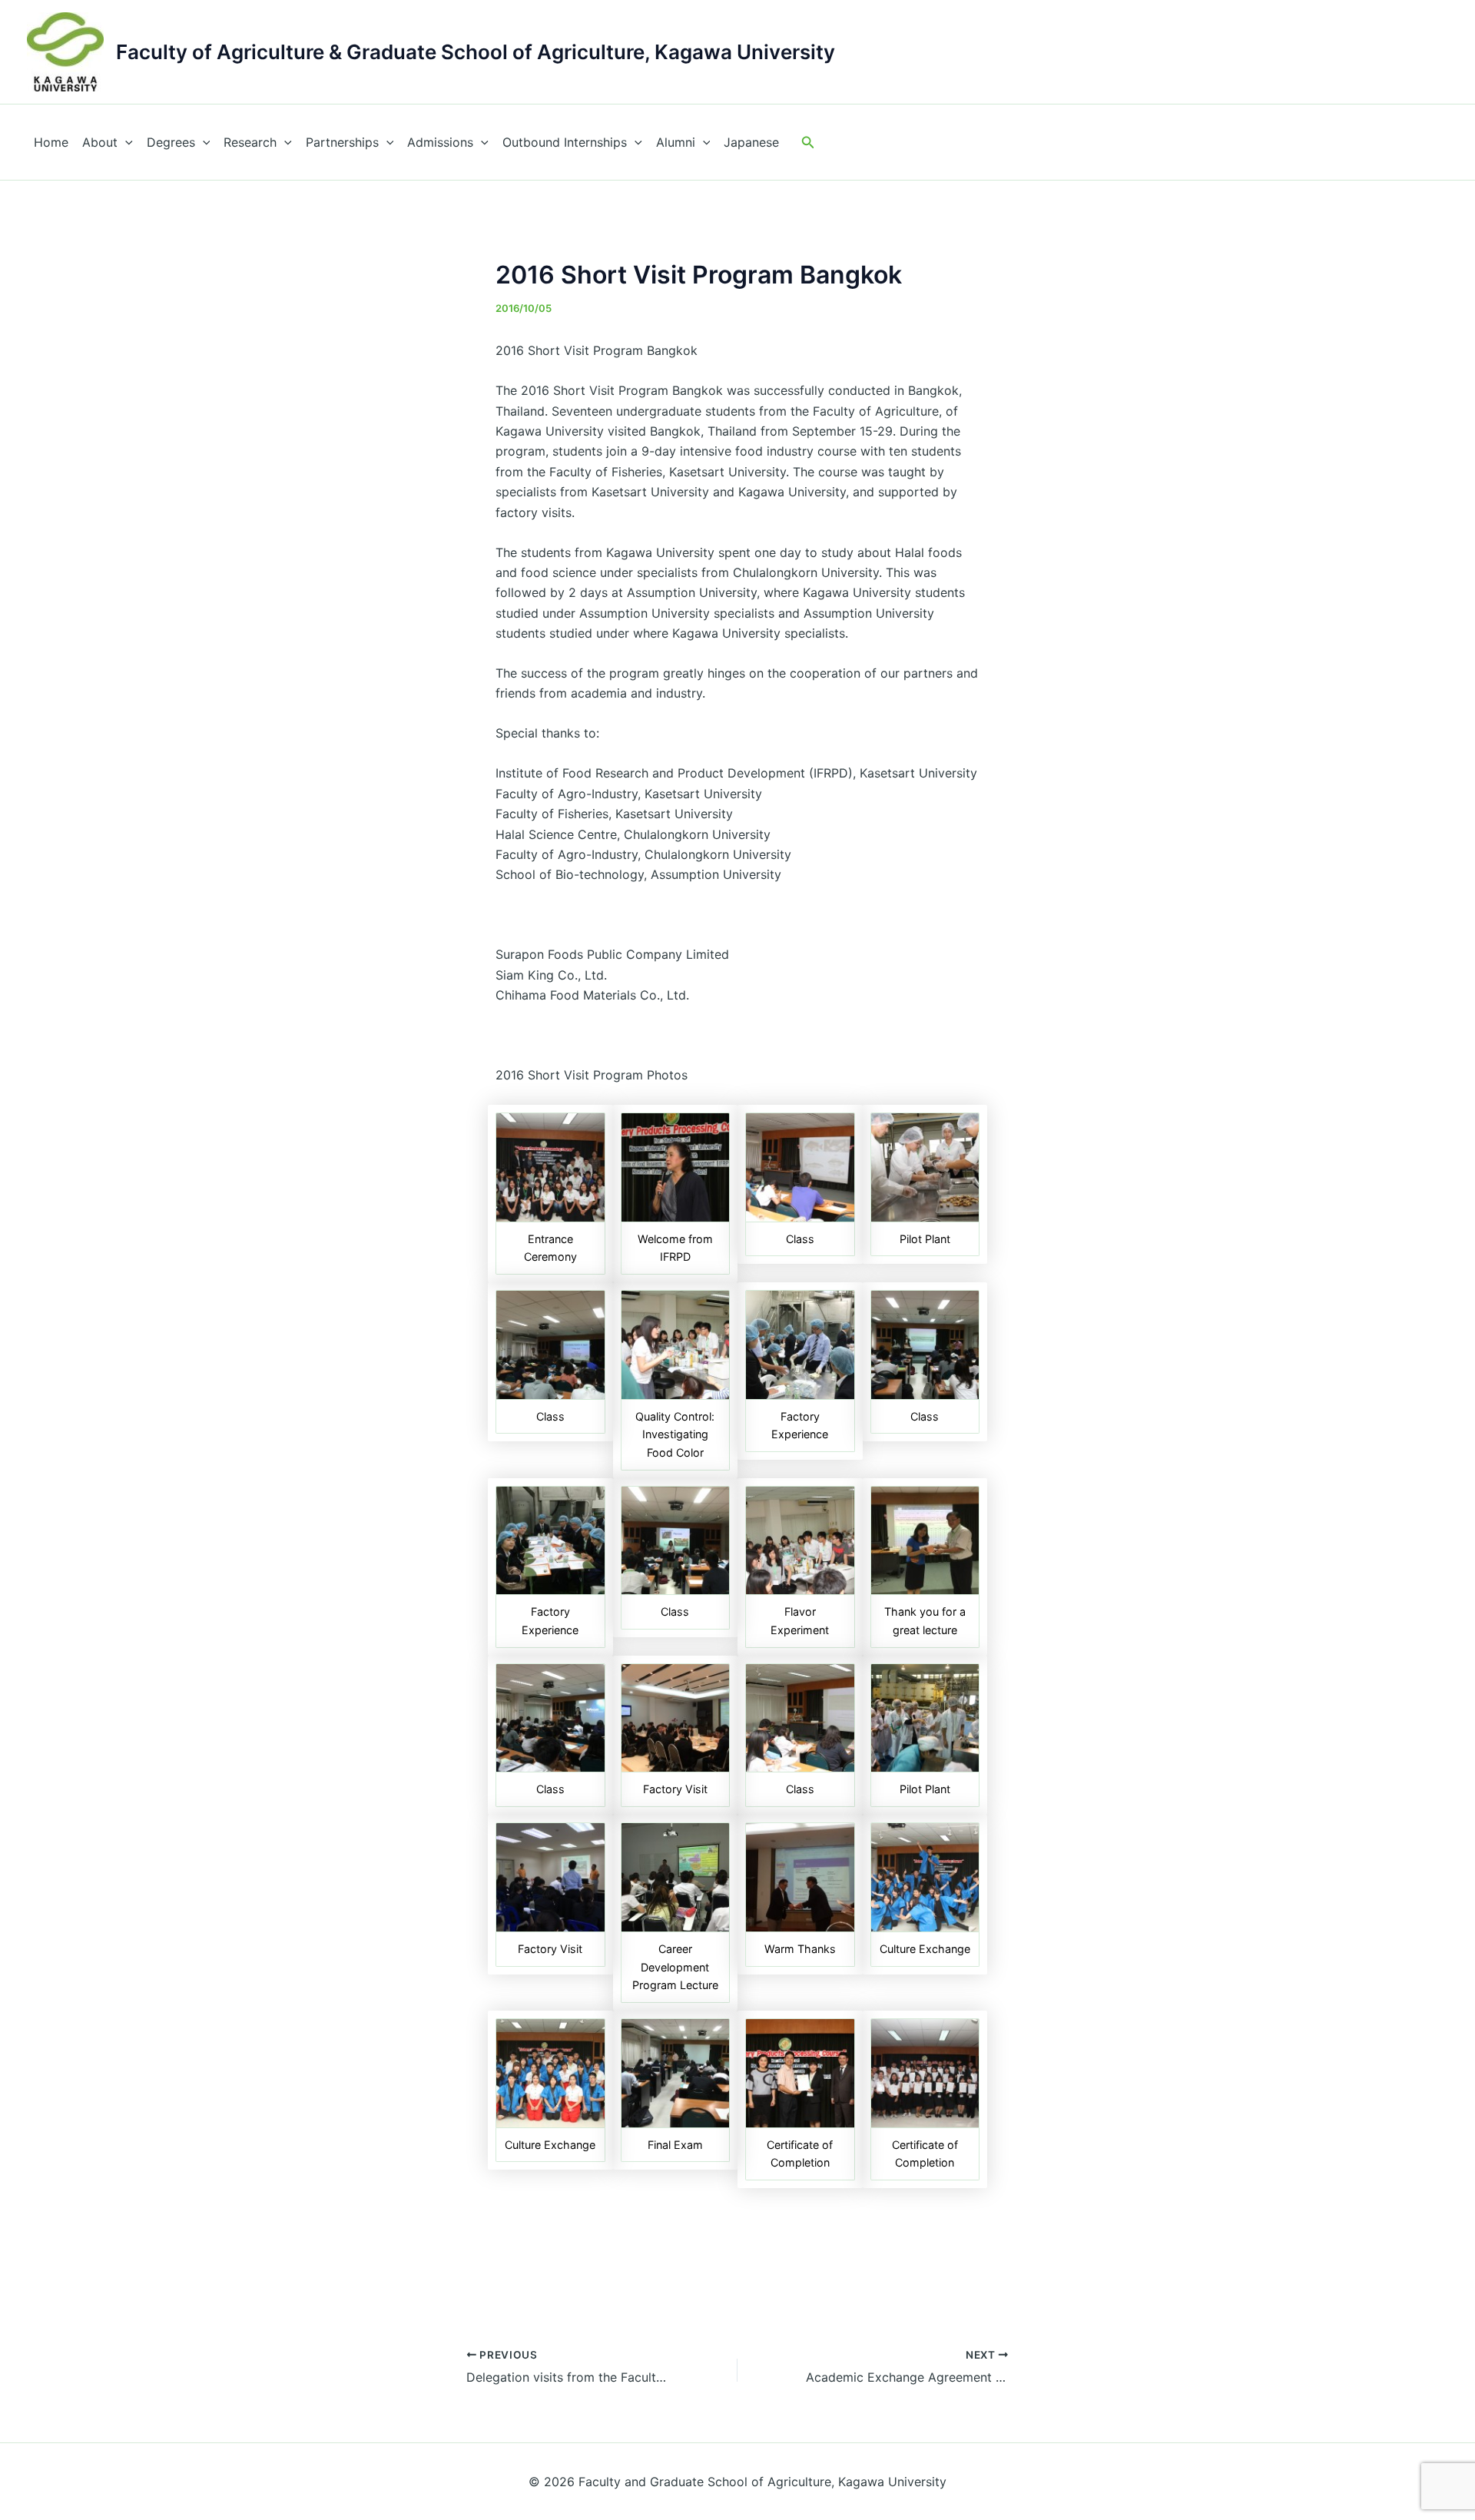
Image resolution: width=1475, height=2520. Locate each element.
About (100, 142)
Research (250, 142)
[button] (808, 143)
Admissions (440, 142)
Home (51, 142)
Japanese (751, 142)
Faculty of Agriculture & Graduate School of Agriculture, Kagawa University (476, 52)
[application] (125, 142)
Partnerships (342, 142)
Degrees (171, 142)
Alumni (676, 142)
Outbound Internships (565, 142)
